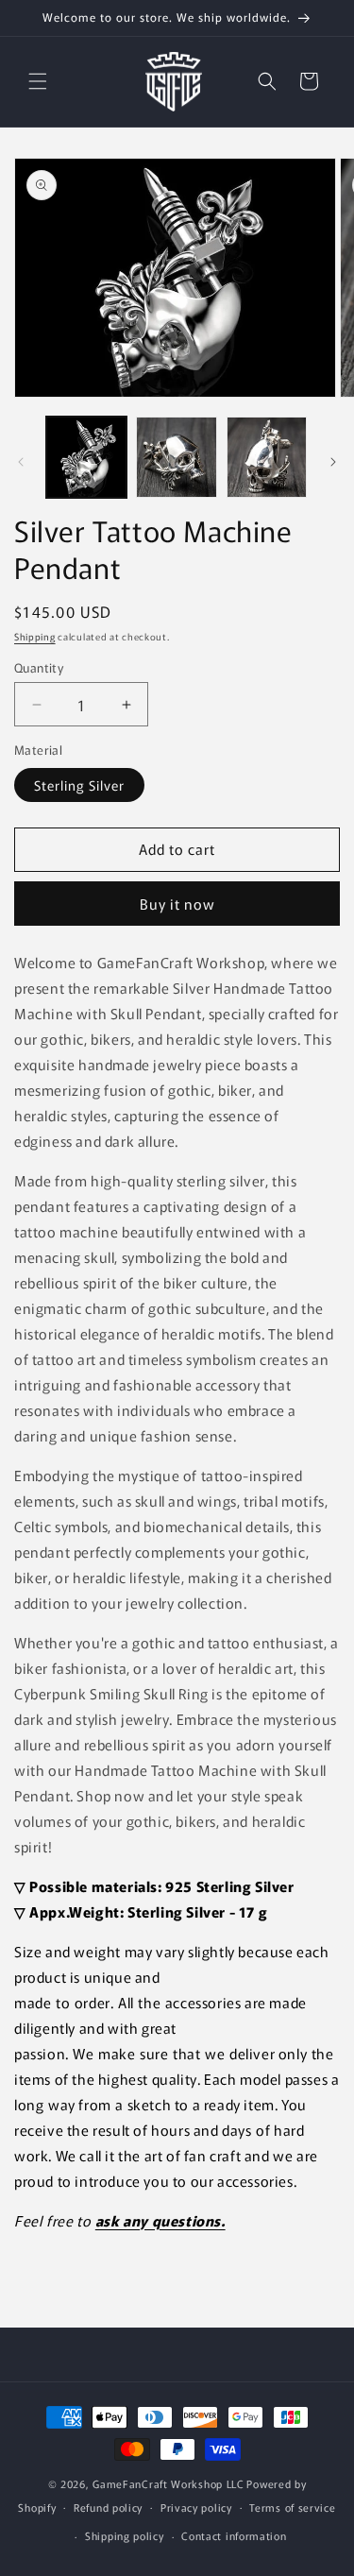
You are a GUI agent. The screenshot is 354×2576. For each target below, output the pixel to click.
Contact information (234, 2535)
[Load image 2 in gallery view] (176, 457)
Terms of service (292, 2507)
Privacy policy (196, 2507)
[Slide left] (21, 462)
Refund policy (108, 2507)
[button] (38, 81)
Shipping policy (125, 2535)
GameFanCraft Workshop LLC (169, 2483)
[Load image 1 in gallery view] (86, 457)
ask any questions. (160, 2220)
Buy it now (177, 904)
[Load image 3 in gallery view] (267, 457)
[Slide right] (333, 462)
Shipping (35, 636)
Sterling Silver (79, 785)
